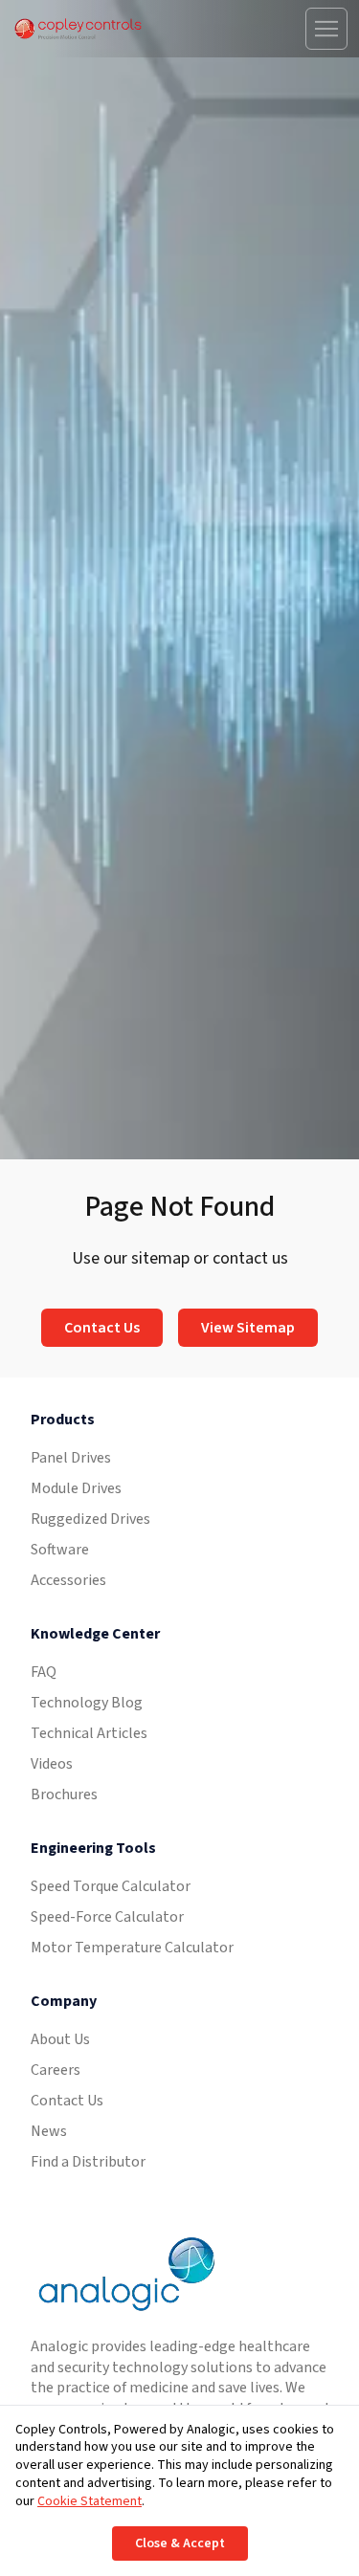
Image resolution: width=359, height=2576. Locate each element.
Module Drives (76, 1488)
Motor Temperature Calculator (132, 1948)
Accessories (68, 1580)
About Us (60, 2039)
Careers (56, 2070)
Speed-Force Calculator (107, 1917)
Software (60, 1550)
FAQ (44, 1672)
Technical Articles (89, 1733)
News (49, 2131)
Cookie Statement (90, 2501)
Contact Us (102, 1328)
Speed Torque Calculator (111, 1886)
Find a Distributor (88, 2162)
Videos (52, 1764)
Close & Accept (180, 2543)
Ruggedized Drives (90, 1519)
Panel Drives (71, 1458)
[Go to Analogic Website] (124, 2274)
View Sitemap (248, 1328)
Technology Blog (87, 1703)
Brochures (64, 1794)
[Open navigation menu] (326, 29)
